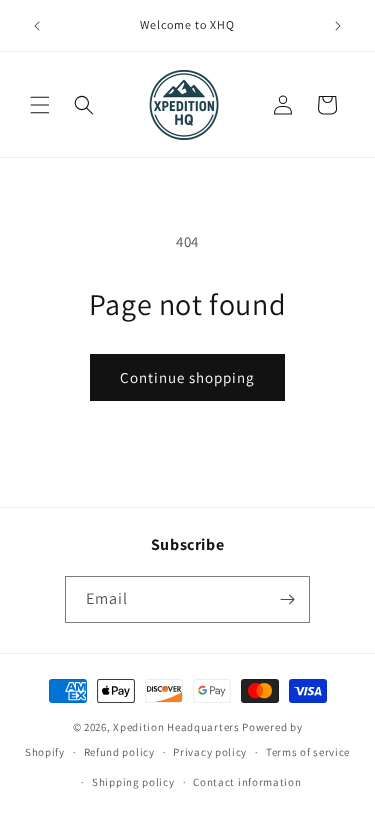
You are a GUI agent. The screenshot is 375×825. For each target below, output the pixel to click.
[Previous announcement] (37, 26)
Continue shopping (187, 377)
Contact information (247, 782)
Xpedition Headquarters (176, 727)
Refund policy (119, 752)
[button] (40, 105)
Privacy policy (210, 752)
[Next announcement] (338, 26)
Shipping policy (133, 782)
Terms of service (308, 752)
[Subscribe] (287, 599)
